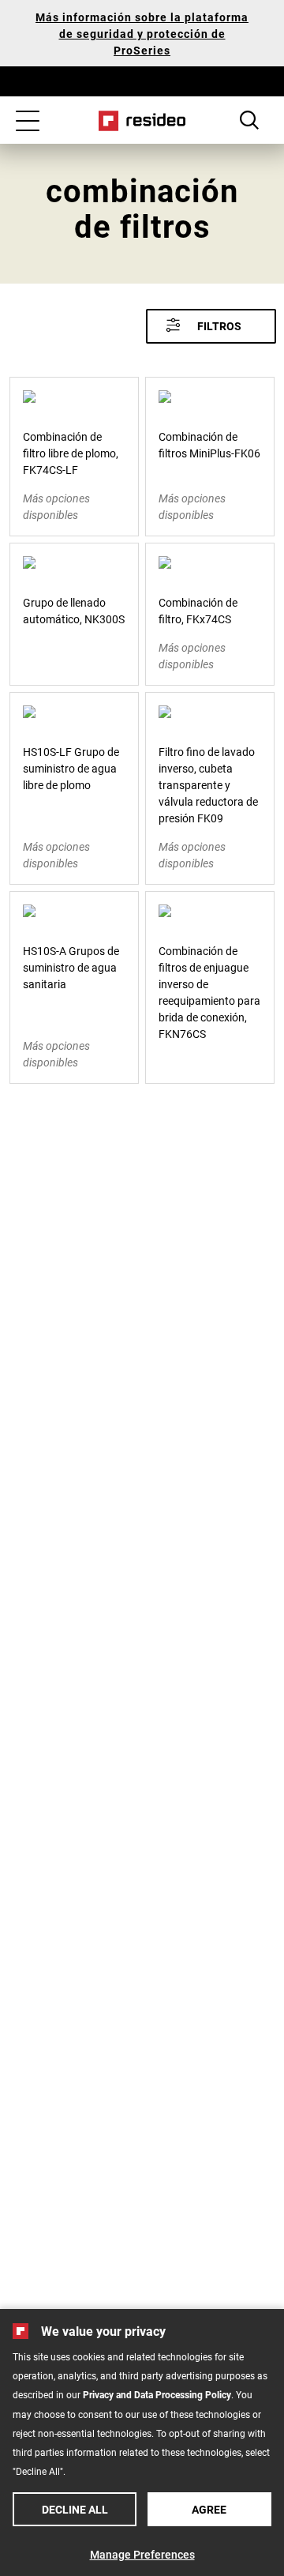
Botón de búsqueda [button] (249, 120)
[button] (211, 326)
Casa (142, 121)
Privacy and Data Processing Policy (157, 2394)
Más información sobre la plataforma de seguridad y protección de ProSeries (142, 34)
